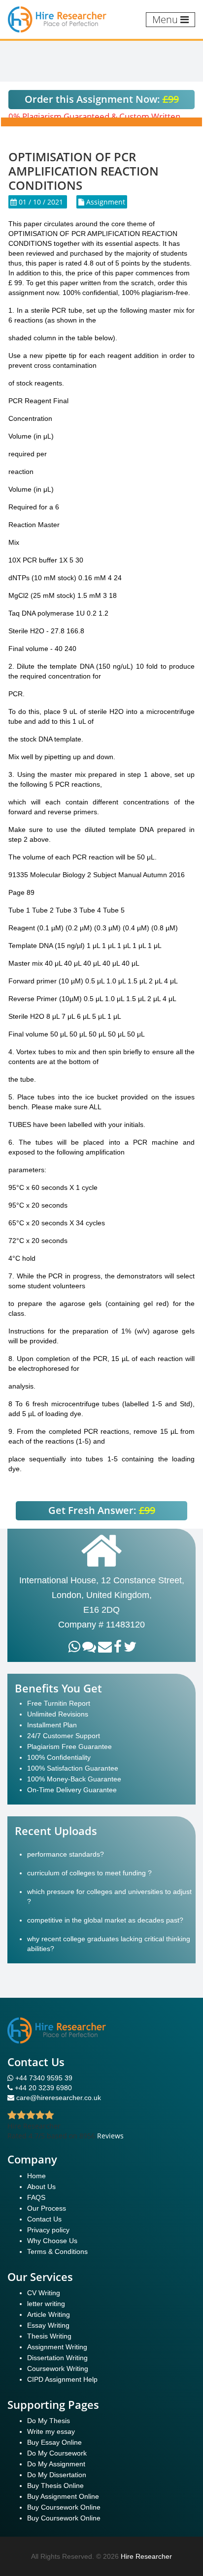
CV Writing (44, 2293)
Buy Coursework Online (64, 2507)
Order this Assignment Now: (102, 99)
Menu (166, 19)
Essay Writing (48, 2325)
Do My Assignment (56, 2464)
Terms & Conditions (57, 2251)
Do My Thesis (49, 2421)
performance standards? (66, 1854)
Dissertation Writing (57, 2358)
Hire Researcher (146, 2556)
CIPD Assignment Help (62, 2379)
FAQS (36, 2197)
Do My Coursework (57, 2453)
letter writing (46, 2304)
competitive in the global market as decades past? (105, 1920)
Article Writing (49, 2314)
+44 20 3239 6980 (43, 2088)
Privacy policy (48, 2230)
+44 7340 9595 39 (43, 2078)
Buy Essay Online (54, 2442)
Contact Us (44, 2219)
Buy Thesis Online (55, 2486)
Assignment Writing (57, 2347)
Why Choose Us (52, 2241)
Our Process (47, 2208)
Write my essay (51, 2431)
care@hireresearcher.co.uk (59, 2098)
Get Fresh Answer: (102, 1510)
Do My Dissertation (57, 2475)
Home (36, 2176)
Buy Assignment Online (63, 2496)
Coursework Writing (58, 2369)
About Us (41, 2187)
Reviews (110, 2136)
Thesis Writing (49, 2336)
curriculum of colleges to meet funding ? (89, 1873)
